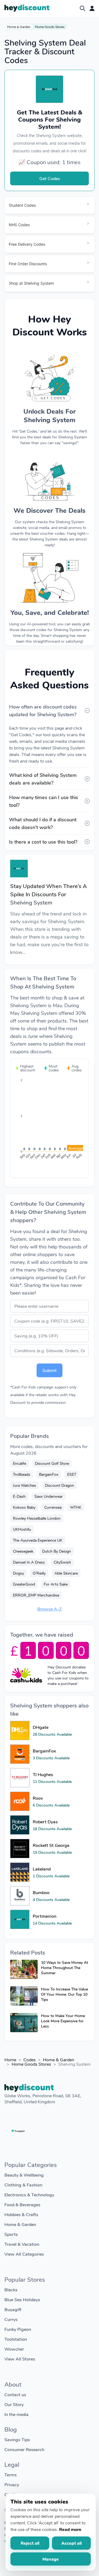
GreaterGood (24, 1584)
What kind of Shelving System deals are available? (43, 779)
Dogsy (18, 1573)
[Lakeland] (20, 1872)
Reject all (30, 2543)
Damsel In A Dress (29, 1562)
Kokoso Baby (24, 1507)
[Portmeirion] (20, 1919)
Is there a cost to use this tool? (43, 842)
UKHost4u (22, 1529)
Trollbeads (22, 1474)
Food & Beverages (22, 2204)
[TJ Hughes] (20, 1778)
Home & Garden (19, 27)
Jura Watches (24, 1485)
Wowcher (14, 2349)
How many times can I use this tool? (44, 801)
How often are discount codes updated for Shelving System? (43, 710)
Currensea (53, 1507)
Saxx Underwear (49, 1496)
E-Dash (19, 1496)
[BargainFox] (20, 1754)
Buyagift (13, 2309)
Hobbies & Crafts (21, 2214)
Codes (30, 2060)
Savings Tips (17, 2439)
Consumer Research (24, 2449)
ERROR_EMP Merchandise (36, 1595)
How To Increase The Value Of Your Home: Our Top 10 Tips (64, 1994)
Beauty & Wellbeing (24, 2175)
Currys (11, 2319)
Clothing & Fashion (23, 2185)
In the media (16, 2414)
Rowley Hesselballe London (37, 1518)
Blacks (11, 2290)
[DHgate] (20, 1731)
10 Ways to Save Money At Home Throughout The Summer (64, 1968)
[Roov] (20, 1801)
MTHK (76, 1507)
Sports (11, 2234)
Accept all (71, 2543)
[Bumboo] (20, 1896)
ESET (72, 1474)
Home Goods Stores (50, 27)
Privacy (12, 2484)
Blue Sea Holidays (22, 2299)
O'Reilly (39, 1573)
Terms (11, 2475)
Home (10, 2060)
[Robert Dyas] (20, 1825)
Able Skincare (66, 1573)
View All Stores (20, 2359)
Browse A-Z (50, 1609)
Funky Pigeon (18, 2329)
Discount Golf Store (52, 1463)
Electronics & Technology (29, 2195)
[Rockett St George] (20, 1849)
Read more (70, 2529)
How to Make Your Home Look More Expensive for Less (63, 2021)
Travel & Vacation (22, 2244)
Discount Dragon (59, 1485)
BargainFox (49, 1474)
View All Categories (24, 2254)
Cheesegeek (23, 1551)
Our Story (14, 2404)
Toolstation (16, 2339)
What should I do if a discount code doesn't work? (43, 823)
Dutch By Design (57, 1551)
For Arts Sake (56, 1584)
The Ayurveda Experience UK (38, 1540)
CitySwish (62, 1562)
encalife (20, 1463)
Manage (51, 2559)
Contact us (15, 2394)
